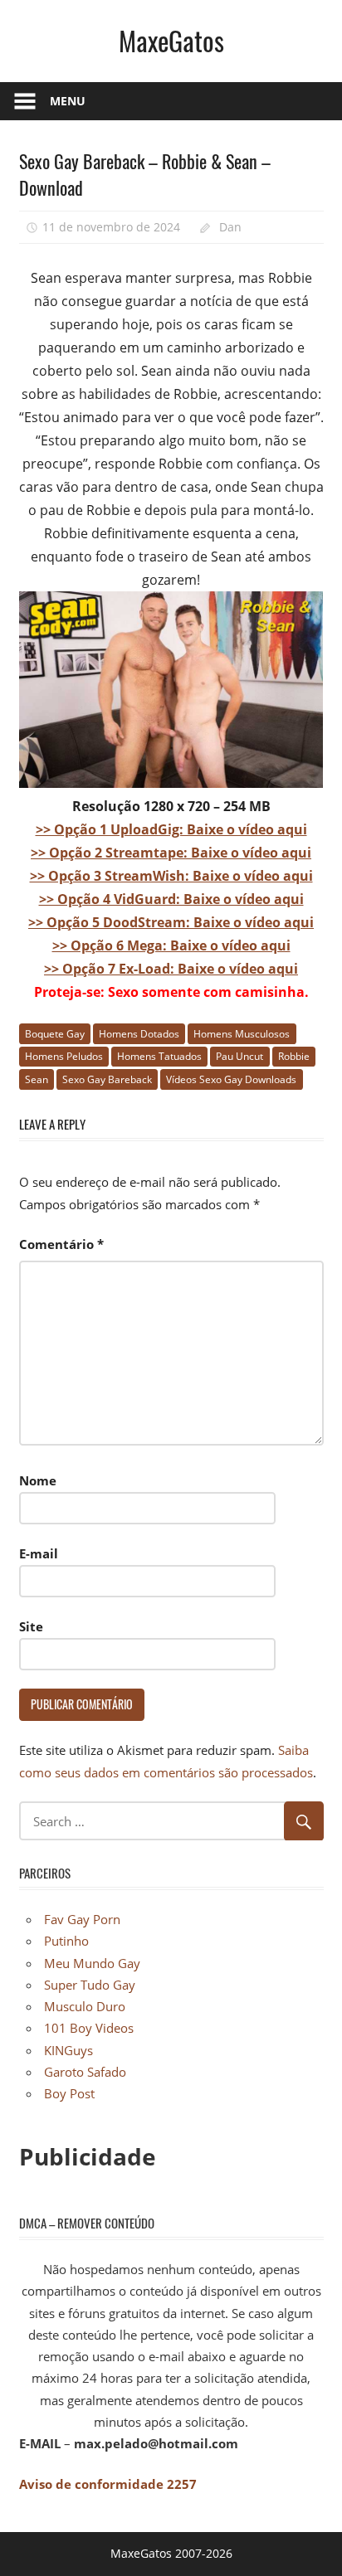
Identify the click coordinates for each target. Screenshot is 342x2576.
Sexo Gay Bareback (107, 1079)
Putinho (66, 1941)
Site (31, 1626)
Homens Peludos (64, 1056)
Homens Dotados (139, 1034)
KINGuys (68, 2050)
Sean (37, 1079)
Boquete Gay (55, 1034)
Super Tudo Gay (90, 1985)
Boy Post (69, 2093)
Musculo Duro (85, 2006)
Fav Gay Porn (82, 1919)
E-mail (39, 1553)
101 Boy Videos (89, 2028)
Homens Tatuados (159, 1056)
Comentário (61, 1244)
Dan (230, 227)
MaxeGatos (171, 40)
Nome (38, 1480)
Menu (68, 101)
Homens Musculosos (242, 1034)
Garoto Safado (85, 2072)
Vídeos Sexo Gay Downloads (231, 1079)
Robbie (294, 1056)
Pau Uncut (239, 1056)
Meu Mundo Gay (92, 1963)
